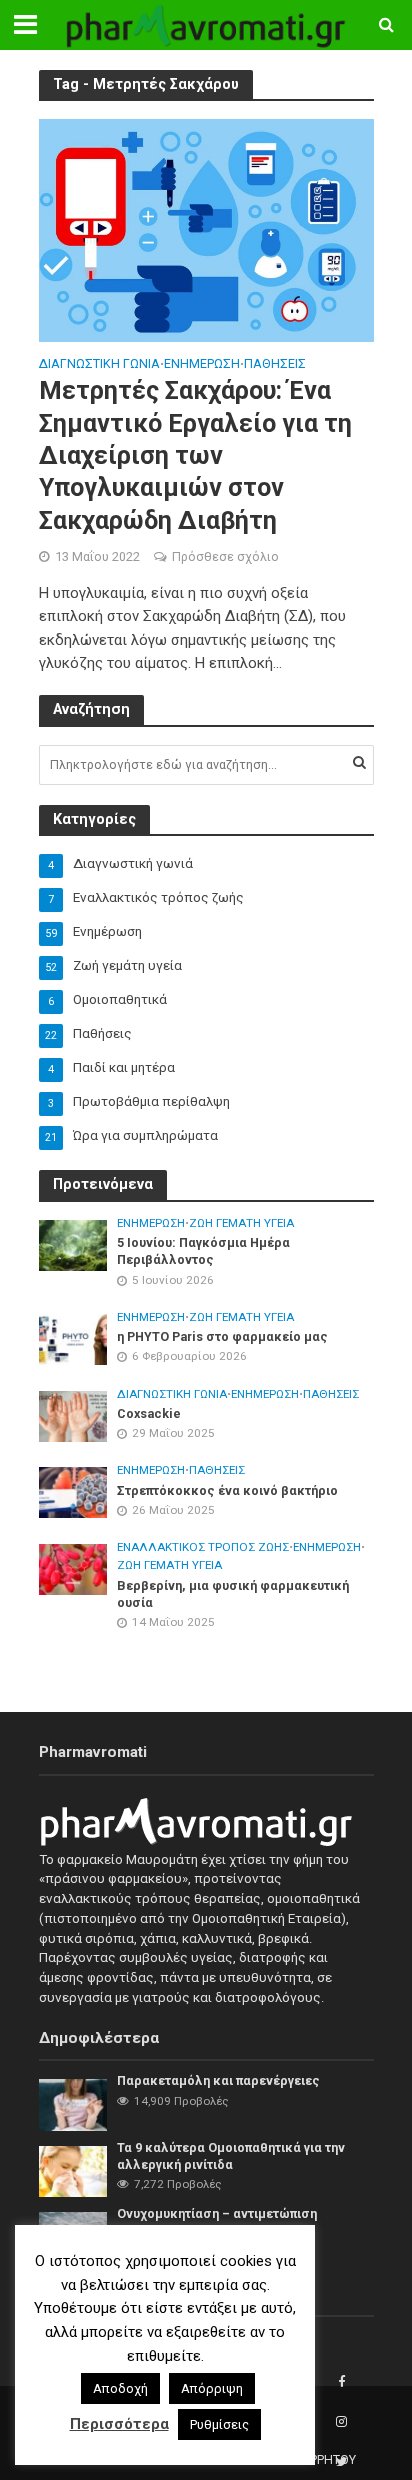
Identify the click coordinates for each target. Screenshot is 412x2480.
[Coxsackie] (73, 1415)
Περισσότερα (119, 2424)
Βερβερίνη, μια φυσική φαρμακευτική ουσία (233, 1594)
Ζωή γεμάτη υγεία (241, 1223)
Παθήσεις (275, 364)
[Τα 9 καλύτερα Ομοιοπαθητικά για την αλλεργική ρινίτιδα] (73, 2170)
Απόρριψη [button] (212, 2388)
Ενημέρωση (202, 364)
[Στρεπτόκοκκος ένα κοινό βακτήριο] (73, 1491)
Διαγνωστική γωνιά (99, 364)
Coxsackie (149, 1413)
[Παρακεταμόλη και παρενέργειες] (73, 2104)
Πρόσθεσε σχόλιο (225, 556)
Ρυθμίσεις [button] (219, 2424)
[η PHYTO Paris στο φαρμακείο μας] (73, 1338)
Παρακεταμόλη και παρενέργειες (218, 2080)
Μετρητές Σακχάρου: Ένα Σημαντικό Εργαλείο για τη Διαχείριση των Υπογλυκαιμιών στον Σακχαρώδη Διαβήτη (195, 455)
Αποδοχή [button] (120, 2388)
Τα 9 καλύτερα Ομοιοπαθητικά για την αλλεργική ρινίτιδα (231, 2156)
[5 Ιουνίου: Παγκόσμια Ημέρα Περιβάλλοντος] (73, 1244)
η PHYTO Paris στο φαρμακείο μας (222, 1336)
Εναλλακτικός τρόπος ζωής (203, 1547)
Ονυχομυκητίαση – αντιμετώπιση (217, 2213)
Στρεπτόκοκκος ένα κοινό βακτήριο (227, 1490)
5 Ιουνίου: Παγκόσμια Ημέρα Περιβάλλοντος (203, 1251)
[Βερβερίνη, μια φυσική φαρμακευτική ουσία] (73, 1568)
